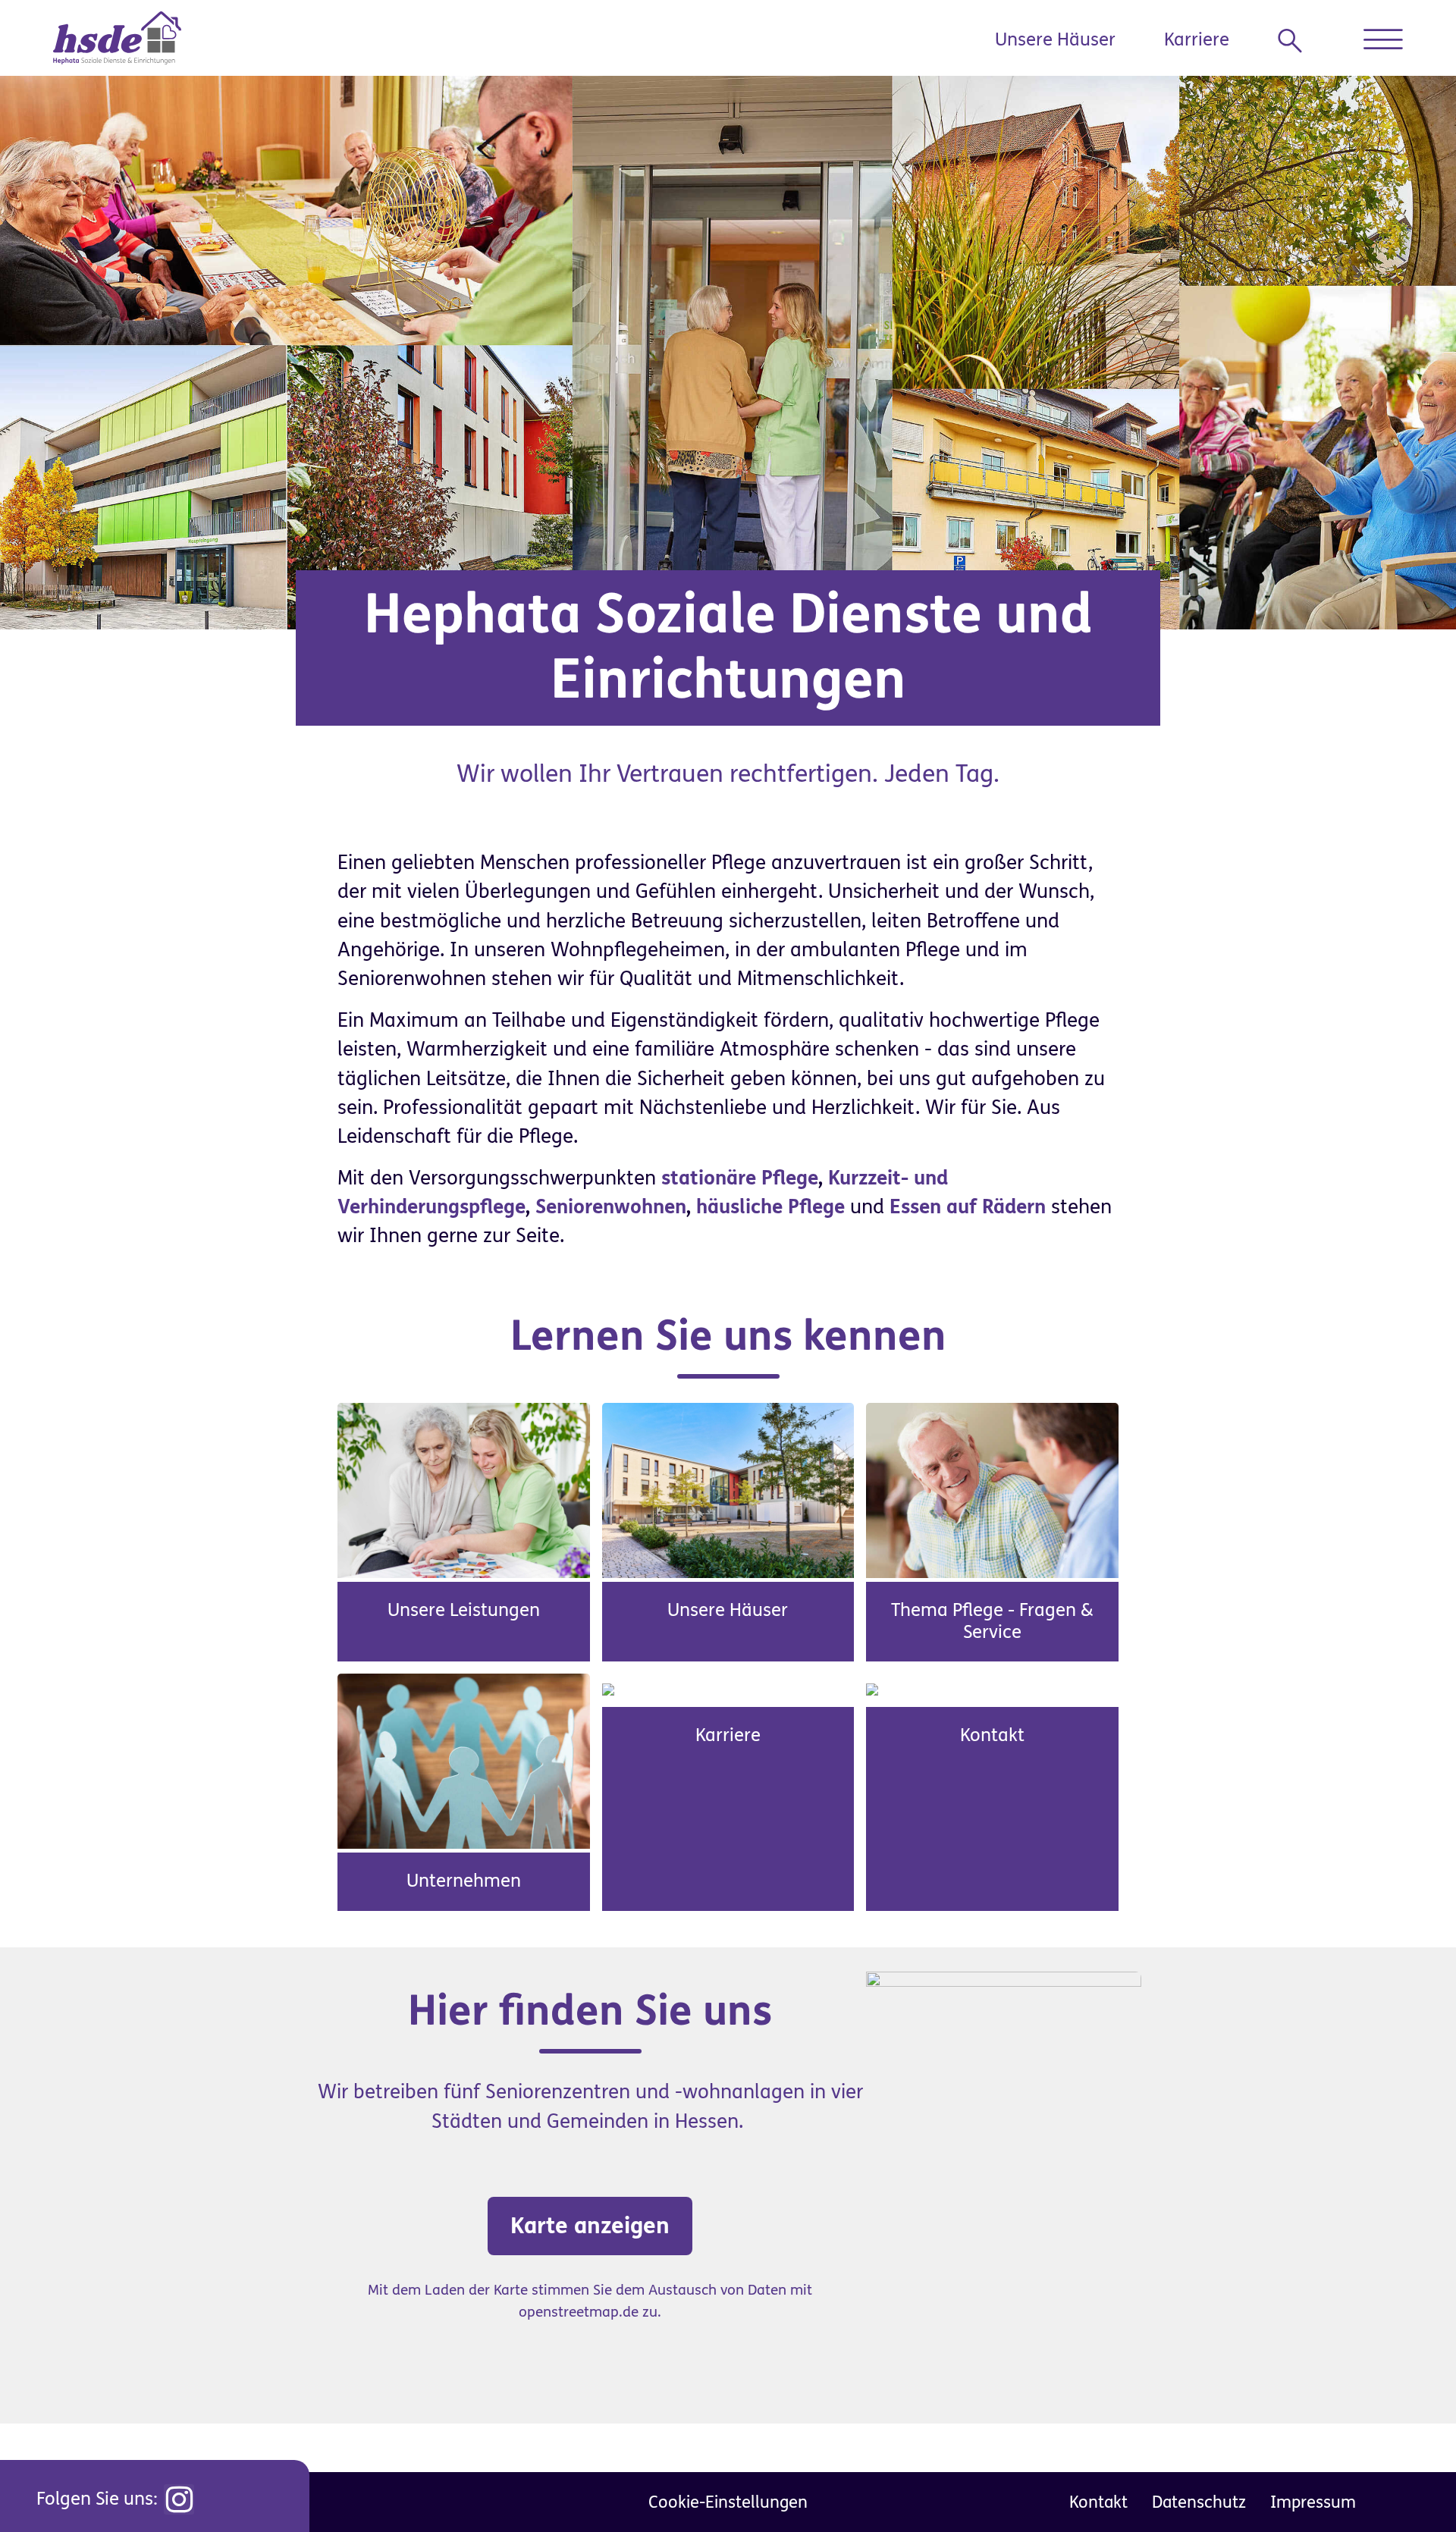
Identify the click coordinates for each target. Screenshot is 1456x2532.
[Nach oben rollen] (1410, 2487)
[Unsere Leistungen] (464, 1489)
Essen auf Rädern (968, 1207)
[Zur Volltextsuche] (1296, 41)
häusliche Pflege (770, 1207)
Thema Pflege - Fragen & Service (992, 1621)
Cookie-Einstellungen (728, 2502)
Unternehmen (464, 1881)
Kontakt (992, 1735)
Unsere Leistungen (464, 1610)
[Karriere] (608, 1688)
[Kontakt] (872, 1688)
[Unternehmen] (464, 1761)
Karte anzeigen (590, 2226)
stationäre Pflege (740, 1178)
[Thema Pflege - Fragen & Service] (992, 1489)
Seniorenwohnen (611, 1207)
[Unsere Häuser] (728, 1489)
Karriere (1197, 40)
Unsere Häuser (1055, 40)
